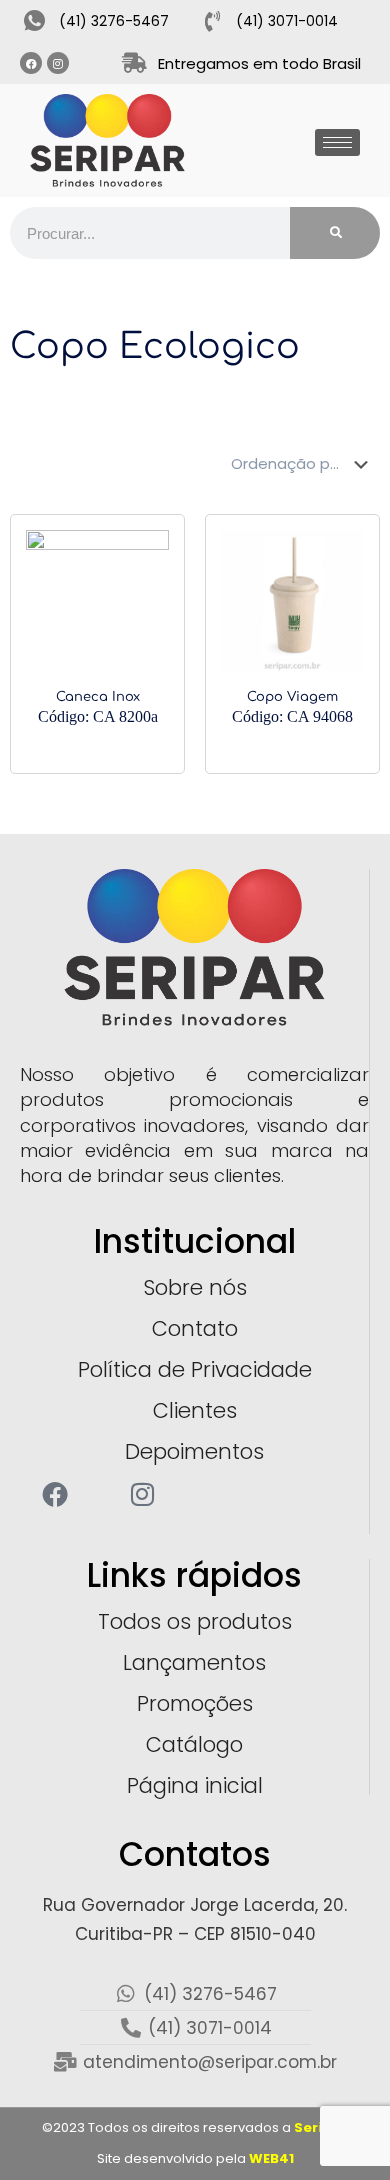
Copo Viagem (292, 707)
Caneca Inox (98, 707)
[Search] (335, 233)
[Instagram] (58, 63)
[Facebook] (31, 63)
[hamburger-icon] (337, 142)
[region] (195, 2059)
